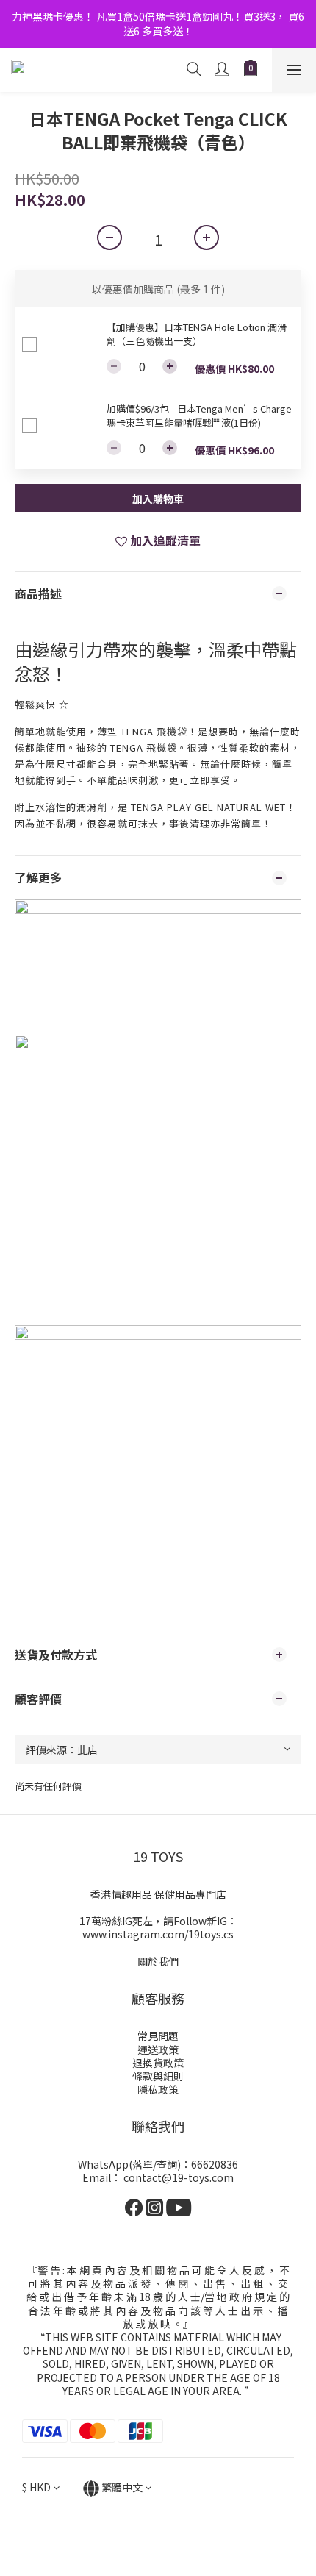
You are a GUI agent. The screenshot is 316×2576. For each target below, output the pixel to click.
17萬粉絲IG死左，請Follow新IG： (158, 1921)
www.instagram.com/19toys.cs (158, 1934)
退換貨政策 (158, 2063)
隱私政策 (158, 2089)
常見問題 (158, 2036)
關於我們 (158, 1961)
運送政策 (158, 2049)
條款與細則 (158, 2076)
